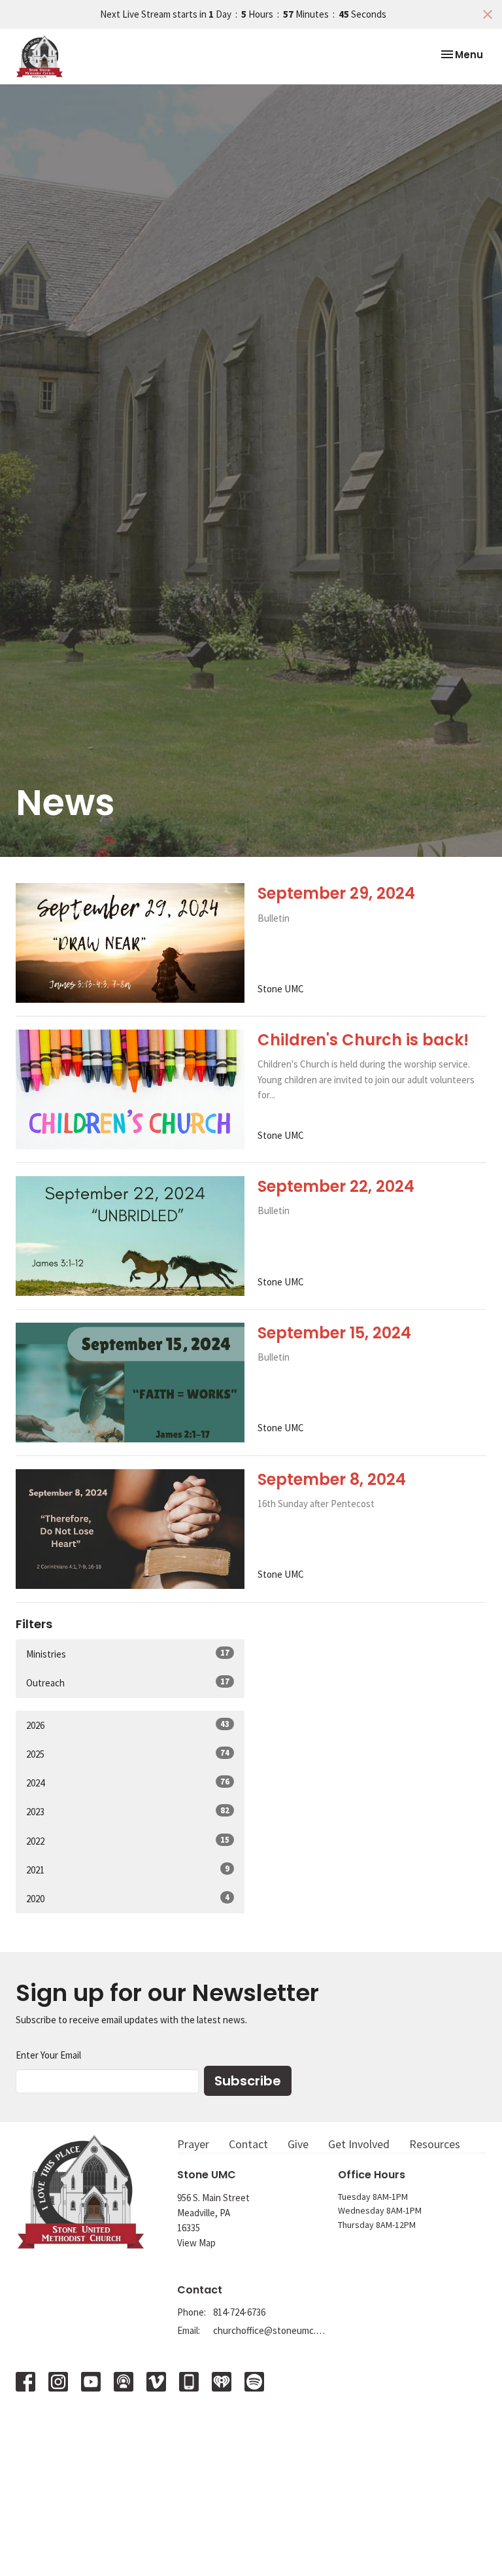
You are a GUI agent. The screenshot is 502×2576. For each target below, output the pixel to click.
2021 (128, 1870)
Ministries (128, 1654)
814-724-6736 (239, 2312)
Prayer (193, 2144)
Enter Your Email (48, 2055)
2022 (128, 1841)
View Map (196, 2243)
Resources (435, 2144)
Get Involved (359, 2144)
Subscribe (248, 2081)
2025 (128, 1754)
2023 (128, 1811)
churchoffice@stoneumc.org (269, 2330)
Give (298, 2144)
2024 (128, 1783)
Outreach (128, 1682)
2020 (128, 1898)
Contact (248, 2144)
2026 (128, 1725)
